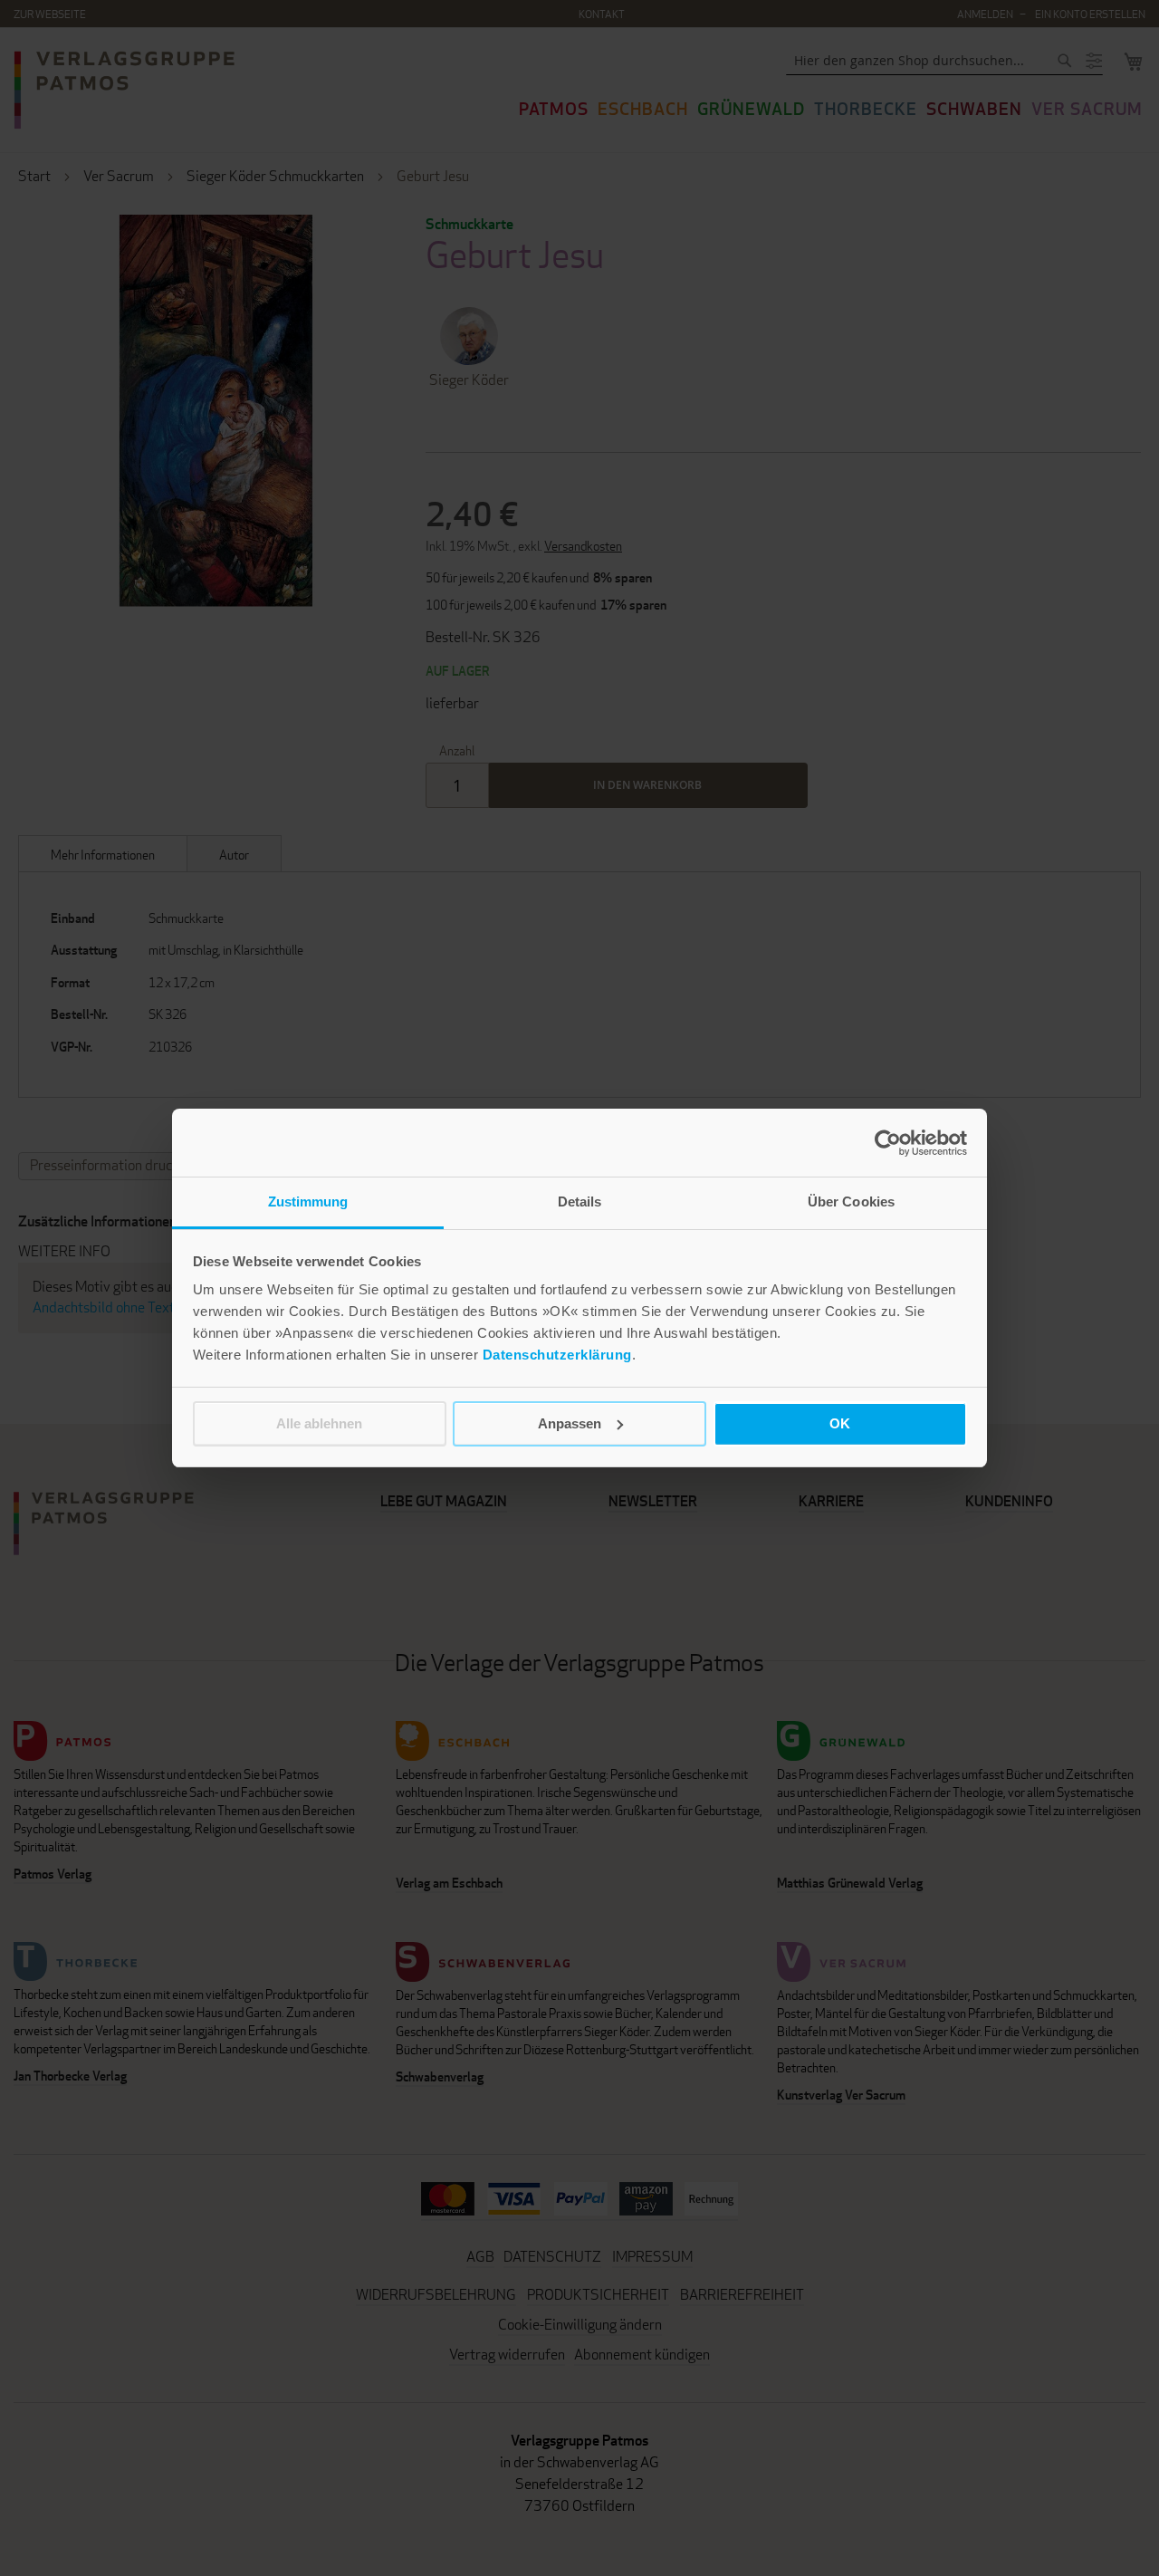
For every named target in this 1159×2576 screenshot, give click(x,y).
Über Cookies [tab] (851, 1201)
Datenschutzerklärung (557, 1355)
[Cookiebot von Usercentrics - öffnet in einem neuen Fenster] (888, 1143)
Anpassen (570, 1423)
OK (840, 1423)
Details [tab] (580, 1201)
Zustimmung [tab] (308, 1201)
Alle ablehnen (319, 1423)
